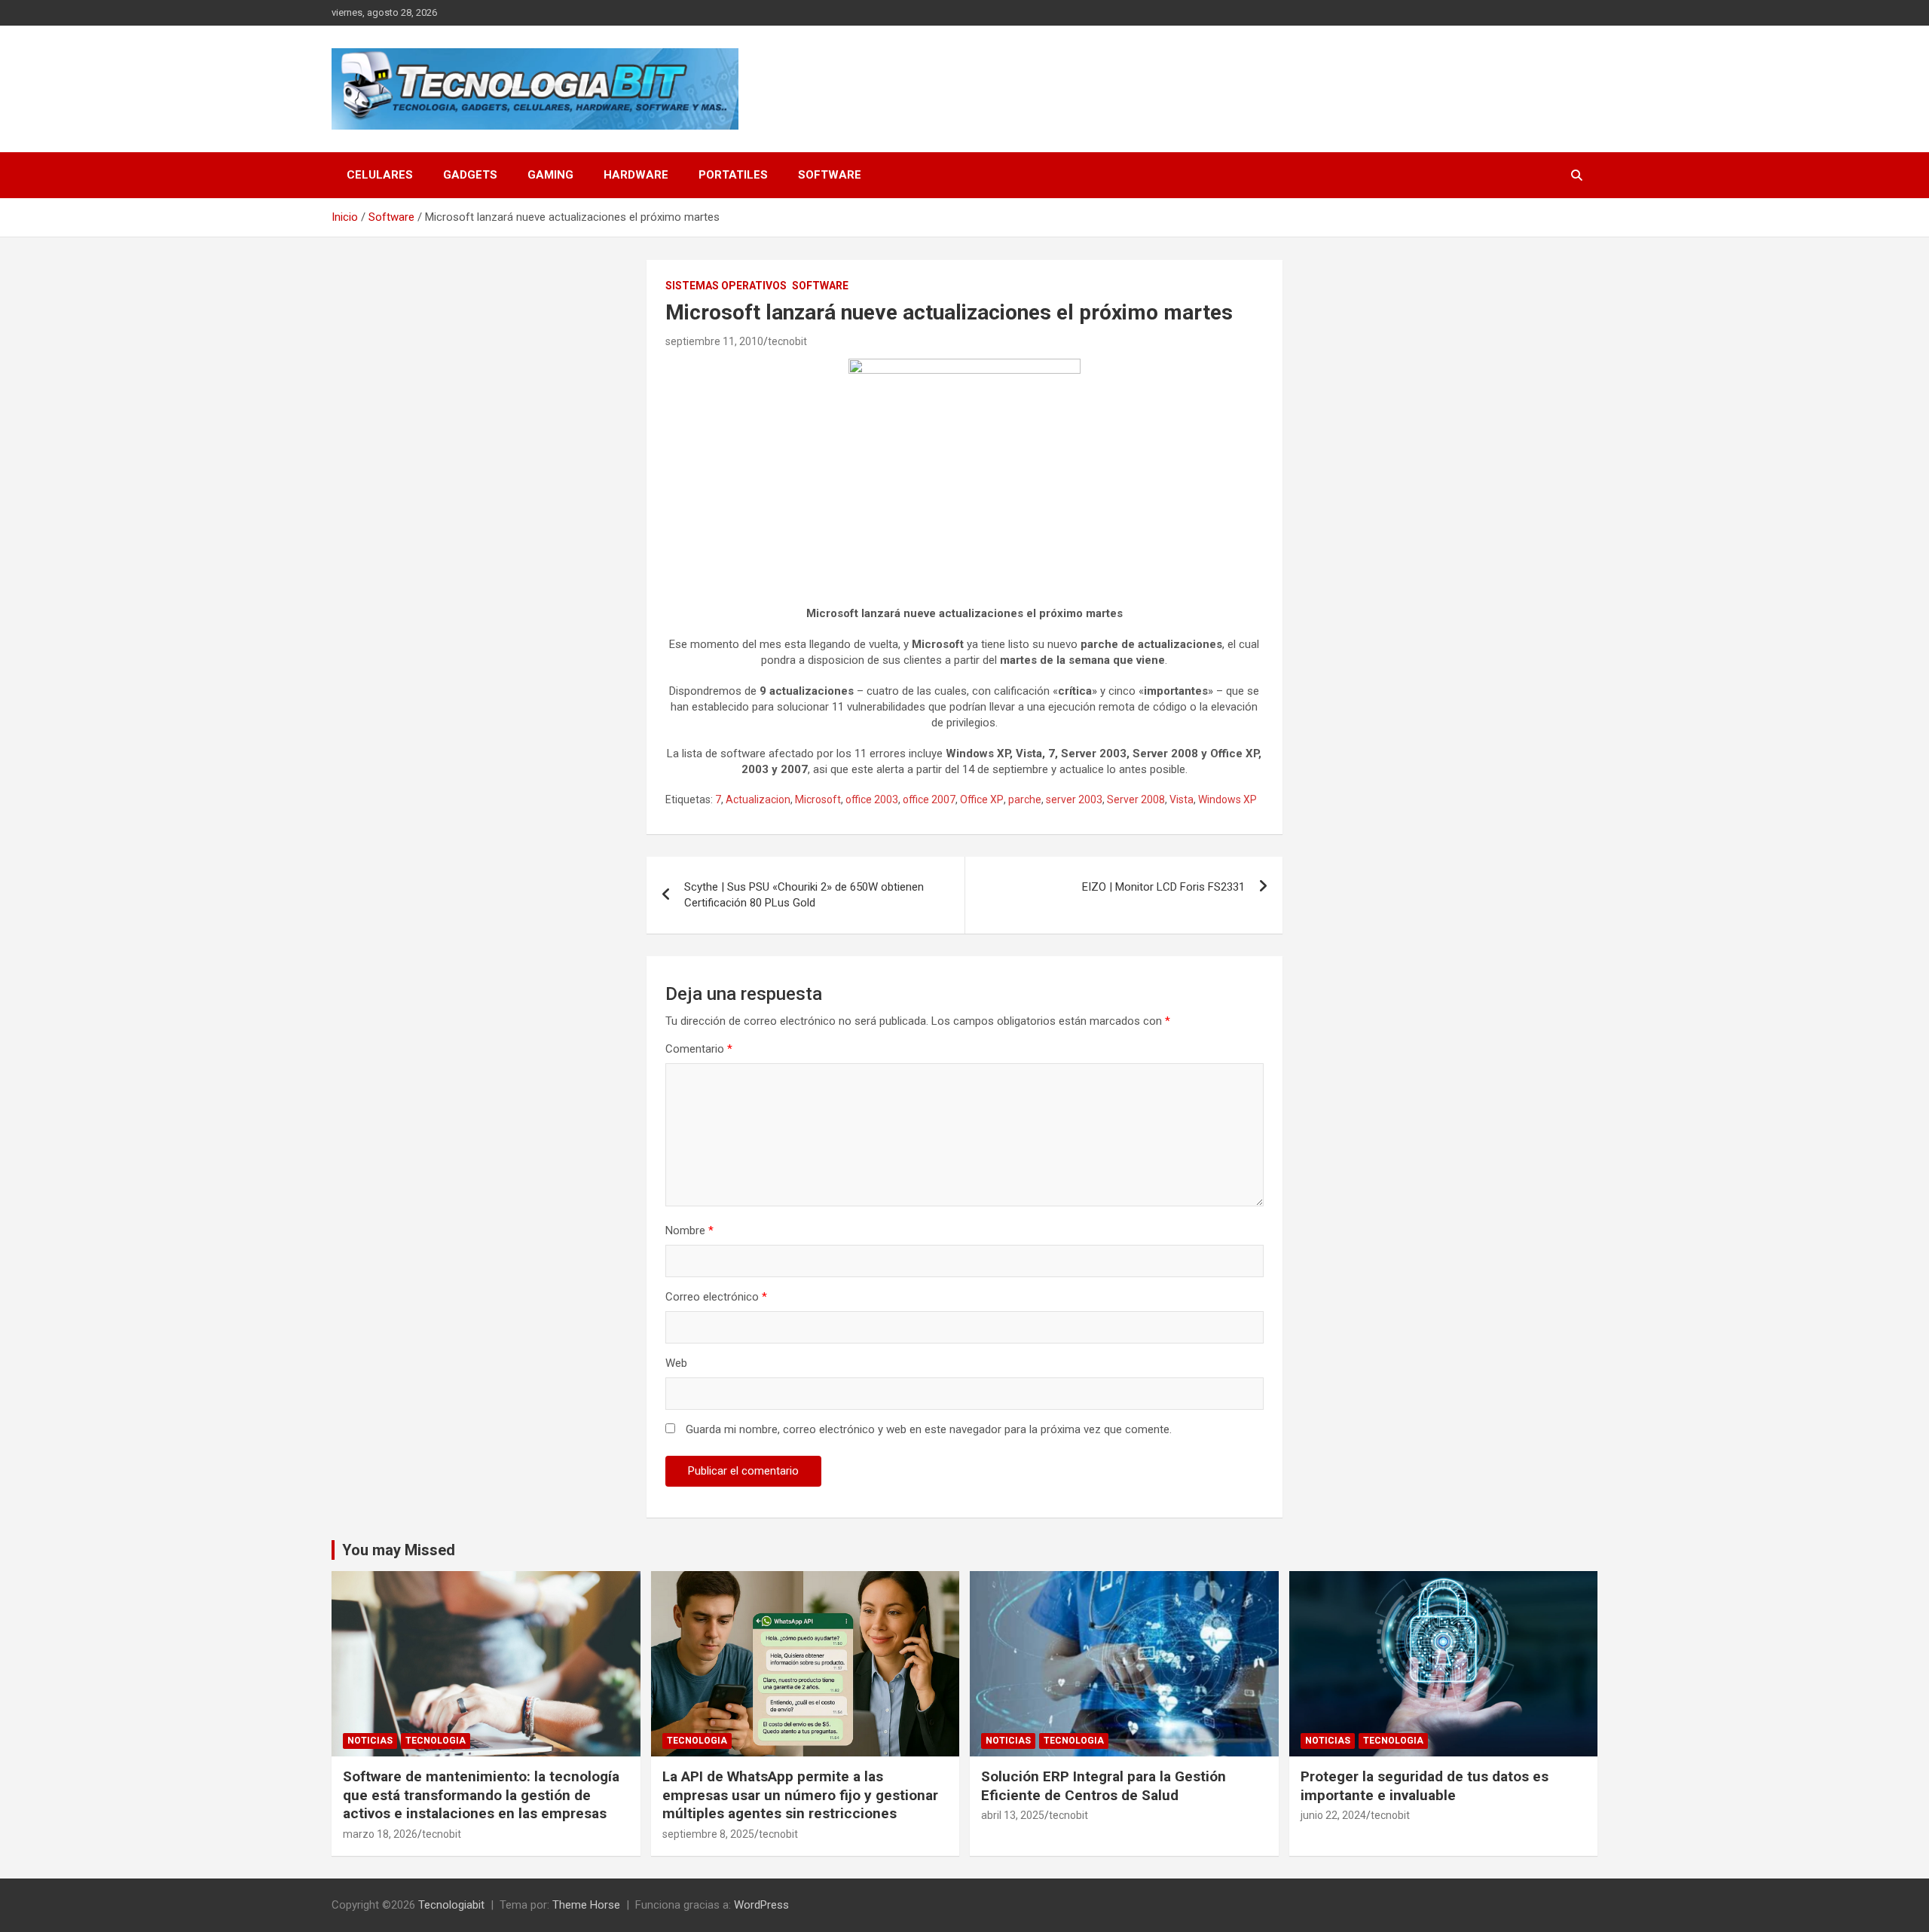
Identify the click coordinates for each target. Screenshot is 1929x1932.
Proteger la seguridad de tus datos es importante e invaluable (1425, 1786)
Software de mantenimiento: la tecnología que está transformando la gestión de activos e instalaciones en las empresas (481, 1795)
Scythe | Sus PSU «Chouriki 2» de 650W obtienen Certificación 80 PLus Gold (804, 895)
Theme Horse (586, 1905)
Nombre (689, 1230)
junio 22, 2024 (1333, 1815)
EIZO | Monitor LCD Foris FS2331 (1163, 887)
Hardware (636, 175)
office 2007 (929, 799)
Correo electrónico (716, 1297)
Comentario (699, 1049)
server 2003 (1074, 799)
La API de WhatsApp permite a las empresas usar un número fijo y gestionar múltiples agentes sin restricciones (800, 1795)
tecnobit (787, 341)
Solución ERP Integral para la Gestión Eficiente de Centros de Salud (1104, 1786)
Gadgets (470, 175)
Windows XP (1227, 799)
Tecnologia (436, 1741)
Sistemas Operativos (726, 286)
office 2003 (872, 799)
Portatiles (733, 175)
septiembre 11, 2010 (714, 341)
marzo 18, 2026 (380, 1834)
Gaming (550, 175)
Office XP (982, 799)
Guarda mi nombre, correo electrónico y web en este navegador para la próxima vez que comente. (929, 1429)
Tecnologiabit (451, 1905)
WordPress (761, 1905)
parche (1025, 799)
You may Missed (399, 1550)
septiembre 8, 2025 (708, 1834)
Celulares (380, 175)
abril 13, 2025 (1013, 1815)
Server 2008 (1136, 799)
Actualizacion (758, 799)
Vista (1182, 799)
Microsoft (818, 799)
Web (676, 1363)
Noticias (370, 1741)
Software (830, 175)
